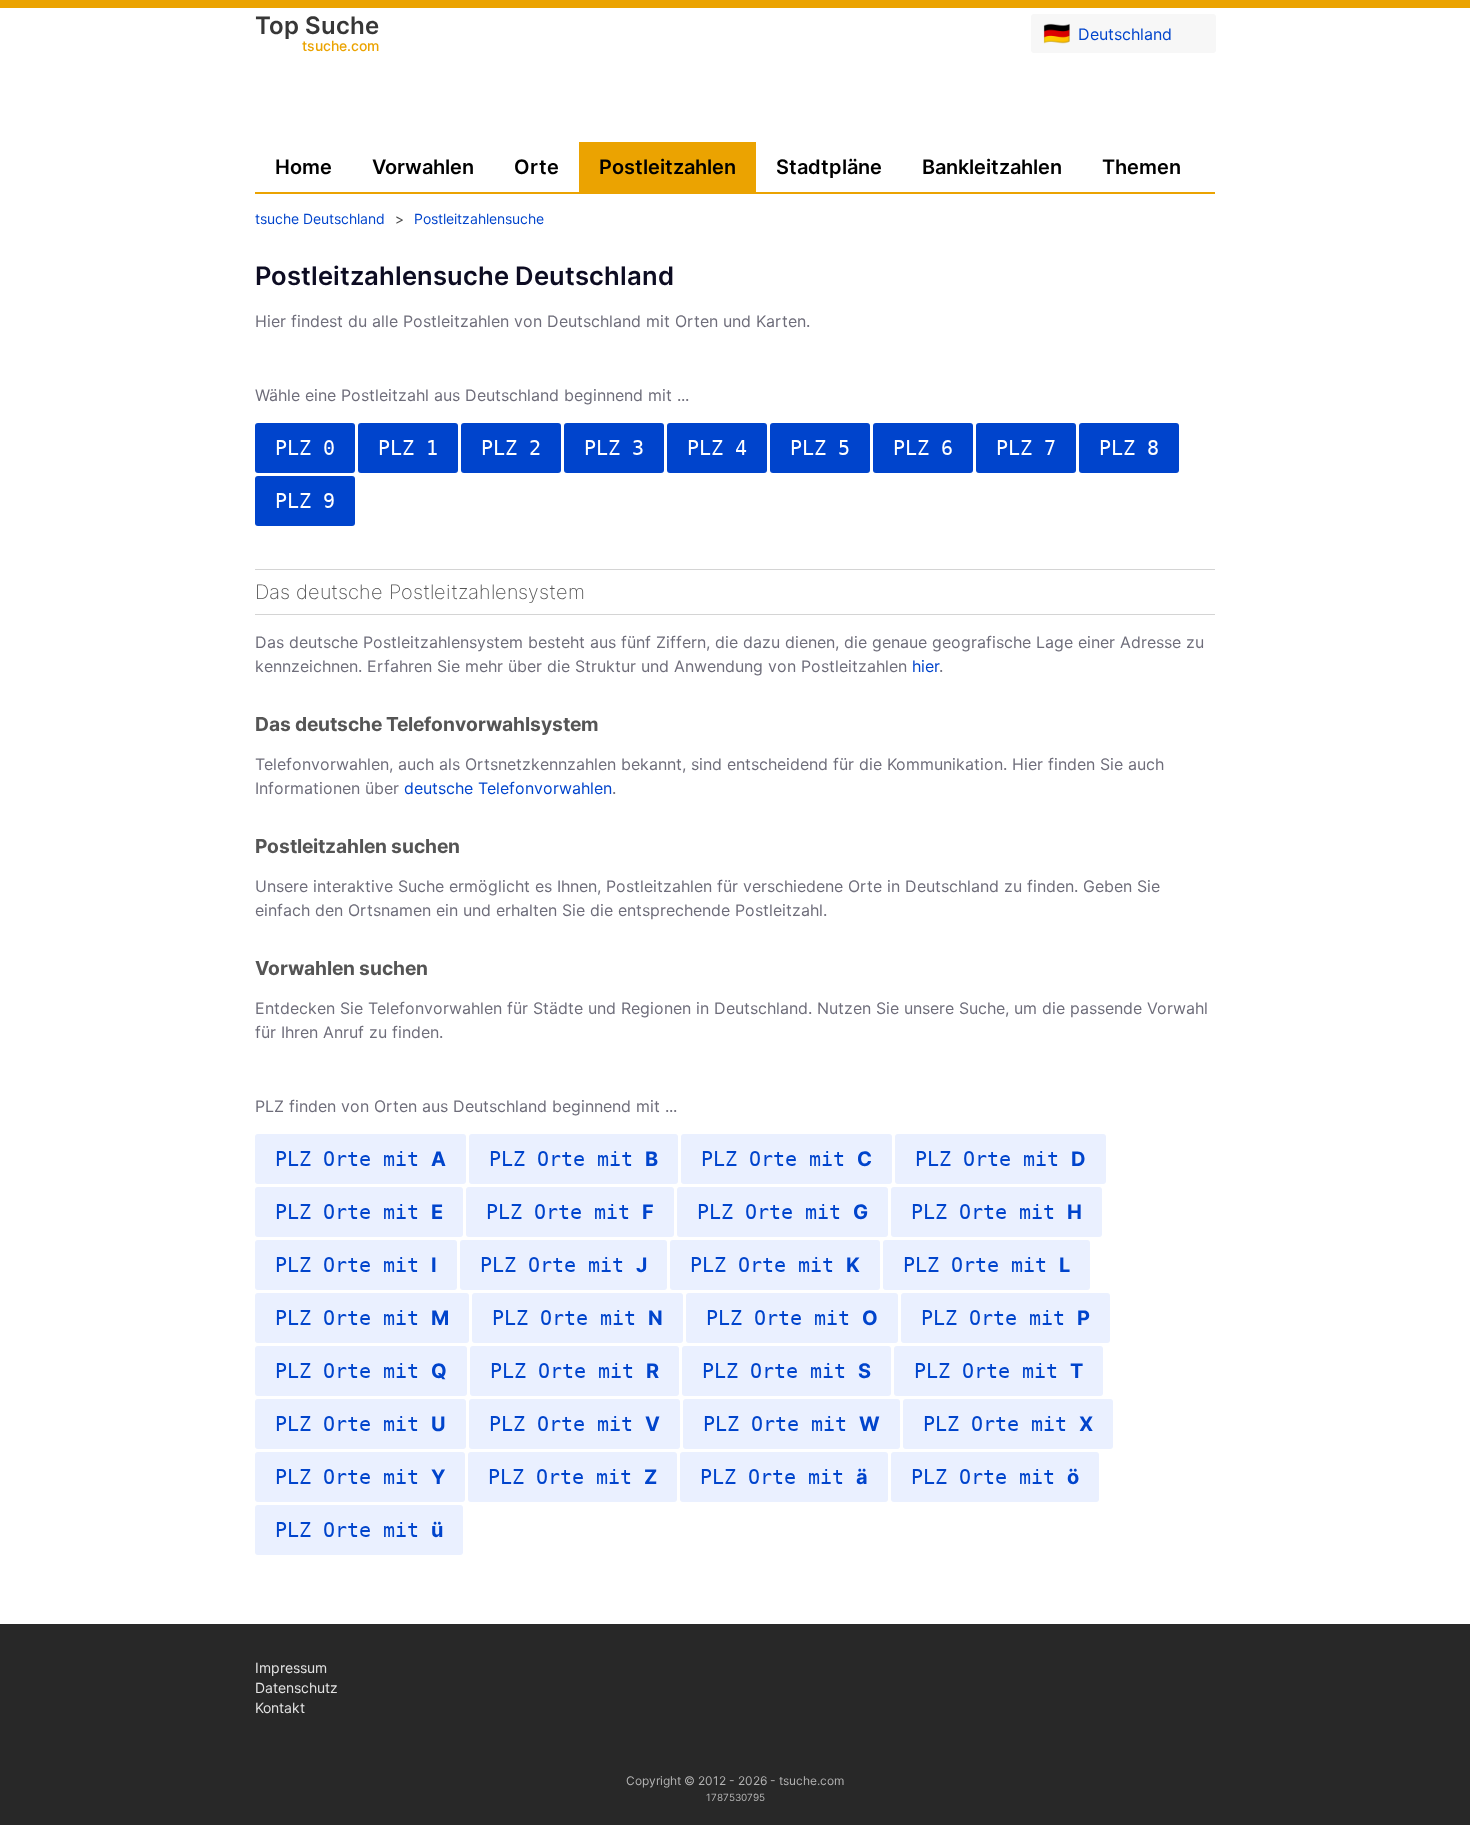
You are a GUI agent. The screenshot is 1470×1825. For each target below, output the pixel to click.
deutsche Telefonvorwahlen (508, 788)
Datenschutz (296, 1687)
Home (303, 167)
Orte (536, 167)
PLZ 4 (717, 448)
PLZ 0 (305, 448)
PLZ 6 (923, 448)
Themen (1141, 167)
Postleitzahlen (667, 167)
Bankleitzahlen (992, 167)
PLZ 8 (1129, 448)
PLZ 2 (511, 448)
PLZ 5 (820, 448)
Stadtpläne (829, 167)
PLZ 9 (305, 501)
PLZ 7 (1026, 448)
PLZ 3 (614, 448)
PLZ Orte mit (360, 1159)
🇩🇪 (1107, 33)
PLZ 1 (408, 448)
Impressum (291, 1667)
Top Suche (317, 35)
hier (925, 666)
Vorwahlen (423, 167)
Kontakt (280, 1707)
